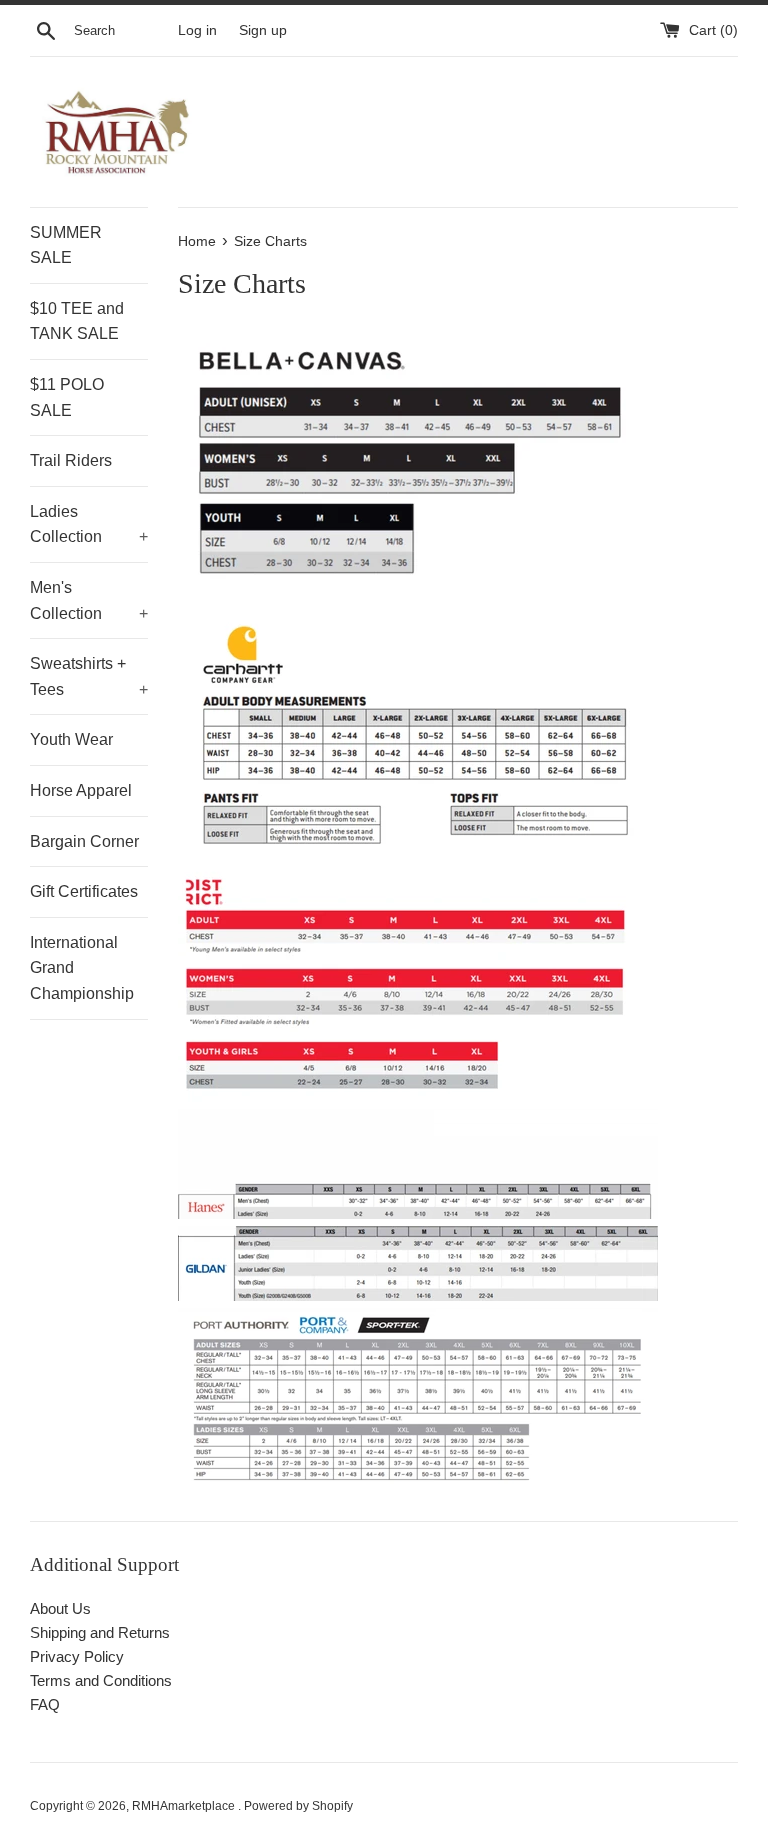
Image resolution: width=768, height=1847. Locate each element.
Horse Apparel (81, 790)
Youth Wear (71, 739)
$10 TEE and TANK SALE (77, 321)
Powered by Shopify (298, 1806)
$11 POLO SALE (67, 397)
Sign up (263, 30)
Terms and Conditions (101, 1680)
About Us (60, 1608)
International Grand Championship (82, 968)
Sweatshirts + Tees (89, 676)
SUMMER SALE (66, 245)
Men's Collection (89, 600)
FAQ (45, 1704)
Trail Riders (71, 460)
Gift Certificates (84, 891)
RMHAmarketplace (185, 1806)
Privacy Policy (77, 1656)
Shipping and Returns (100, 1632)
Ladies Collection (89, 524)
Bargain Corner (84, 841)
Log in (197, 30)
